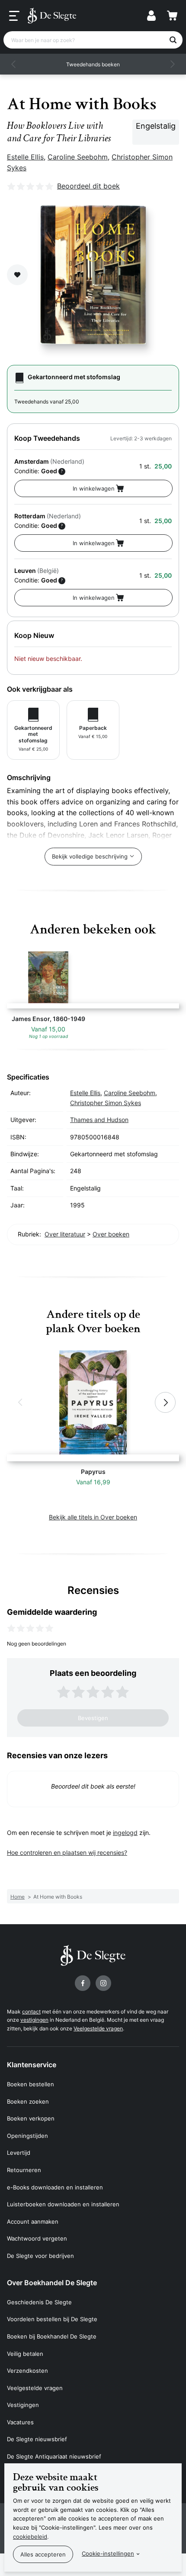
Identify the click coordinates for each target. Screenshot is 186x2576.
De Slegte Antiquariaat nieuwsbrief (54, 2456)
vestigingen (34, 2020)
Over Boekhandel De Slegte (52, 2283)
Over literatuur (65, 1234)
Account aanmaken (33, 2221)
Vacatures (20, 2422)
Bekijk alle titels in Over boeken (93, 1517)
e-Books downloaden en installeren (55, 2187)
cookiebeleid (30, 2537)
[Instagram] (103, 1983)
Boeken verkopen (31, 2118)
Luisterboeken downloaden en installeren (63, 2204)
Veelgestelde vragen (98, 2028)
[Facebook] (83, 1983)
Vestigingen (23, 2405)
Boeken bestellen (30, 2084)
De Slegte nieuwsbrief (37, 2439)
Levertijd (19, 2153)
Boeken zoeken (28, 2101)
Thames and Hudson (99, 1120)
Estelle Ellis (25, 157)
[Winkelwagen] (172, 16)
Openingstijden (27, 2136)
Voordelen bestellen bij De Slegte (52, 2319)
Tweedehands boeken (93, 64)
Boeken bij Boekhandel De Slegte (52, 2336)
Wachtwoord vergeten (37, 2238)
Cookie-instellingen (108, 2553)
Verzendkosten (27, 2371)
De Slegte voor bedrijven (40, 2256)
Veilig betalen (25, 2354)
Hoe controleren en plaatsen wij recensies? (67, 1852)
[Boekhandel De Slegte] (52, 16)
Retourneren (24, 2170)
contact (31, 2012)
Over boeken (111, 1234)
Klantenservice (32, 2065)
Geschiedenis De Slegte (39, 2302)
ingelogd (125, 1833)
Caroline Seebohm (78, 157)
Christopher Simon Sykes (106, 1103)
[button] (14, 64)
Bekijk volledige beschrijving (90, 856)
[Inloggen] (151, 16)
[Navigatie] (14, 16)
